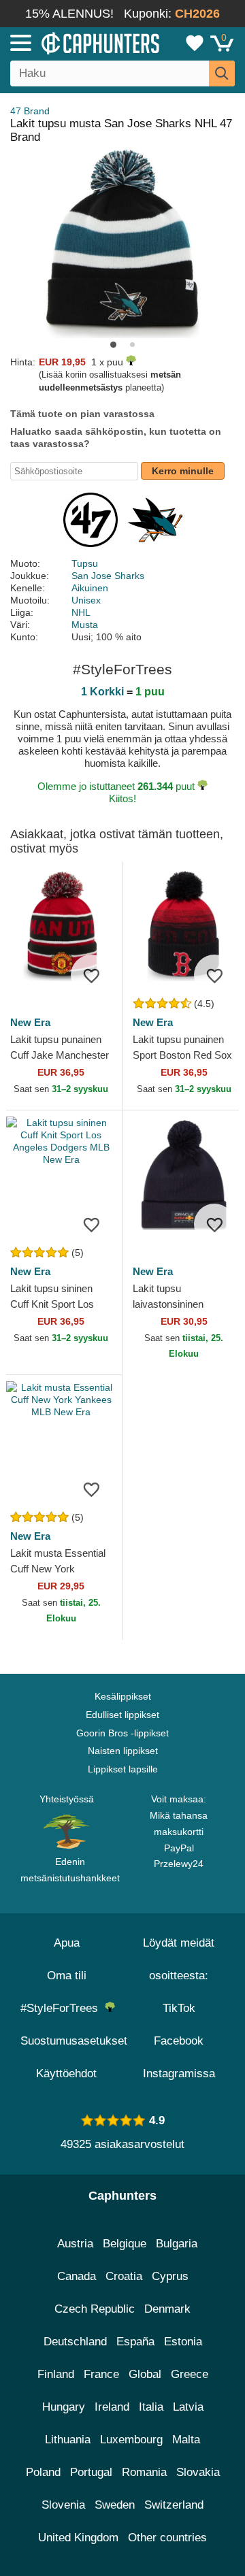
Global (145, 2374)
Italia (151, 2407)
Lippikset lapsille (123, 1769)
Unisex (86, 600)
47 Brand (30, 111)
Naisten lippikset (123, 1751)
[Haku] (222, 73)
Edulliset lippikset (122, 1715)
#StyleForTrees (63, 2008)
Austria (75, 2244)
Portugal (91, 2472)
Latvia (188, 2407)
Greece (190, 2374)
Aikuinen (90, 588)
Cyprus (170, 2276)
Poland (43, 2472)
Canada (77, 2276)
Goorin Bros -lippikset (122, 1733)
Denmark (167, 2309)
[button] (113, 345)
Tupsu (85, 563)
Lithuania (68, 2440)
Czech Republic (95, 2309)
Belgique (125, 2244)
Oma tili (67, 1976)
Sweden (115, 2505)
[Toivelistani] (195, 43)
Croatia (124, 2276)
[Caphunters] (71, 42)
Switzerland (174, 2505)
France (101, 2374)
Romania (144, 2472)
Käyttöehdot (66, 2074)
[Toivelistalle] (91, 975)
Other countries (167, 2538)
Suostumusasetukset (74, 2041)
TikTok (179, 2008)
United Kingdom (78, 2538)
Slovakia (198, 2472)
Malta (186, 2440)
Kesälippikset (123, 1696)
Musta (85, 625)
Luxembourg (131, 2440)
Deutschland (75, 2342)
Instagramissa (179, 2074)
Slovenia (63, 2505)
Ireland (112, 2407)
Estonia (183, 2342)
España (135, 2342)
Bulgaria (177, 2244)
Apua (67, 1943)
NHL (81, 612)
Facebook (179, 2041)
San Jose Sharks (108, 576)
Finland (56, 2374)
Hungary (64, 2407)
